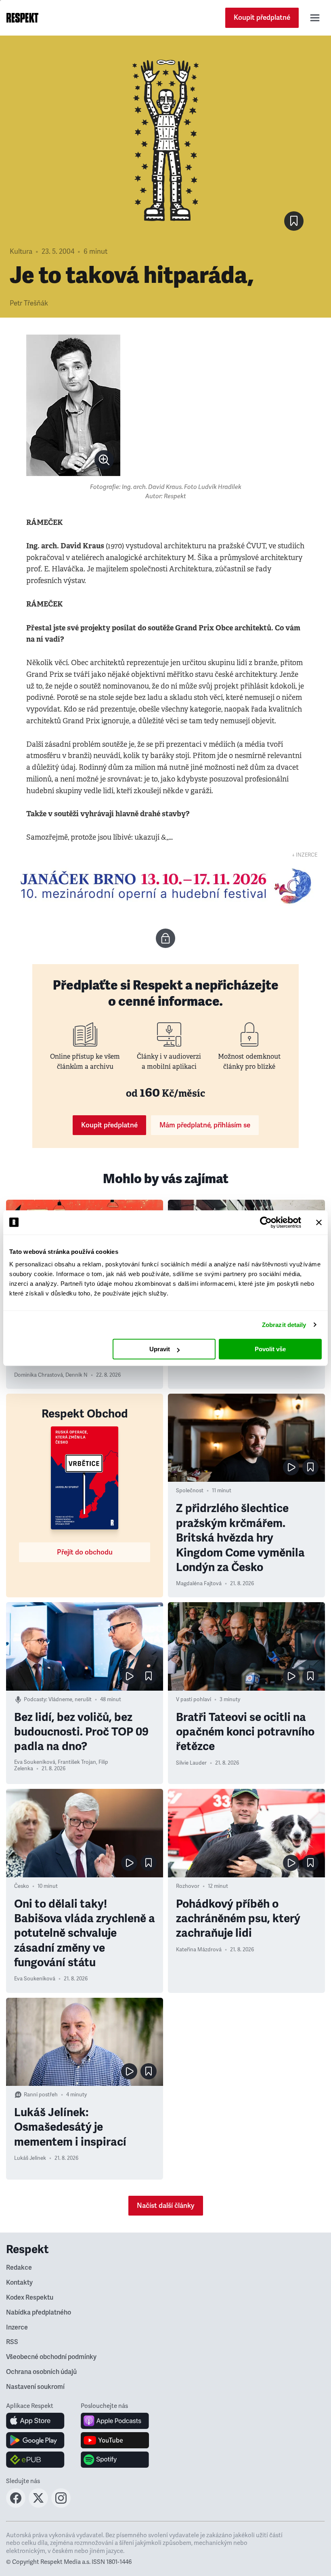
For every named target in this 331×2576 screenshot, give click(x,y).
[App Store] (35, 2421)
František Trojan (77, 1762)
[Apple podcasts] (115, 2421)
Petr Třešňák (29, 303)
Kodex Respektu (30, 2298)
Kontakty (19, 2283)
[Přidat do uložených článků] (310, 1467)
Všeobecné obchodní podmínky (51, 2357)
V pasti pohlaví (194, 1700)
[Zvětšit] (73, 405)
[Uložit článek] (294, 221)
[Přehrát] (291, 1467)
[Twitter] (38, 2505)
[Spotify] (115, 2460)
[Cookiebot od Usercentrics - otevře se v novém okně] (266, 1222)
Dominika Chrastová (39, 1375)
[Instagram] (61, 2505)
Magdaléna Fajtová (199, 1584)
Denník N (76, 1375)
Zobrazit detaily (284, 1325)
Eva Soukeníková (35, 1762)
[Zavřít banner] (319, 1222)
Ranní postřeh (41, 2095)
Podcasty (35, 1700)
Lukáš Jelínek (30, 2158)
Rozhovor (188, 1886)
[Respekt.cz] (22, 18)
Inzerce (17, 2327)
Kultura (21, 252)
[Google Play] (35, 2440)
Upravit (160, 1349)
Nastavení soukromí (35, 2387)
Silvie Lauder (191, 1763)
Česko (22, 1886)
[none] (104, 460)
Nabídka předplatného (39, 2313)
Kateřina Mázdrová (199, 1950)
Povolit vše (270, 1349)
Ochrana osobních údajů (41, 2372)
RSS (12, 2342)
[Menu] (315, 18)
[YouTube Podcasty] (115, 2440)
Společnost (190, 1491)
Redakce (19, 2268)
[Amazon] (35, 2460)
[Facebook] (16, 2505)
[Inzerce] (165, 886)
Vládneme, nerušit (70, 1700)
